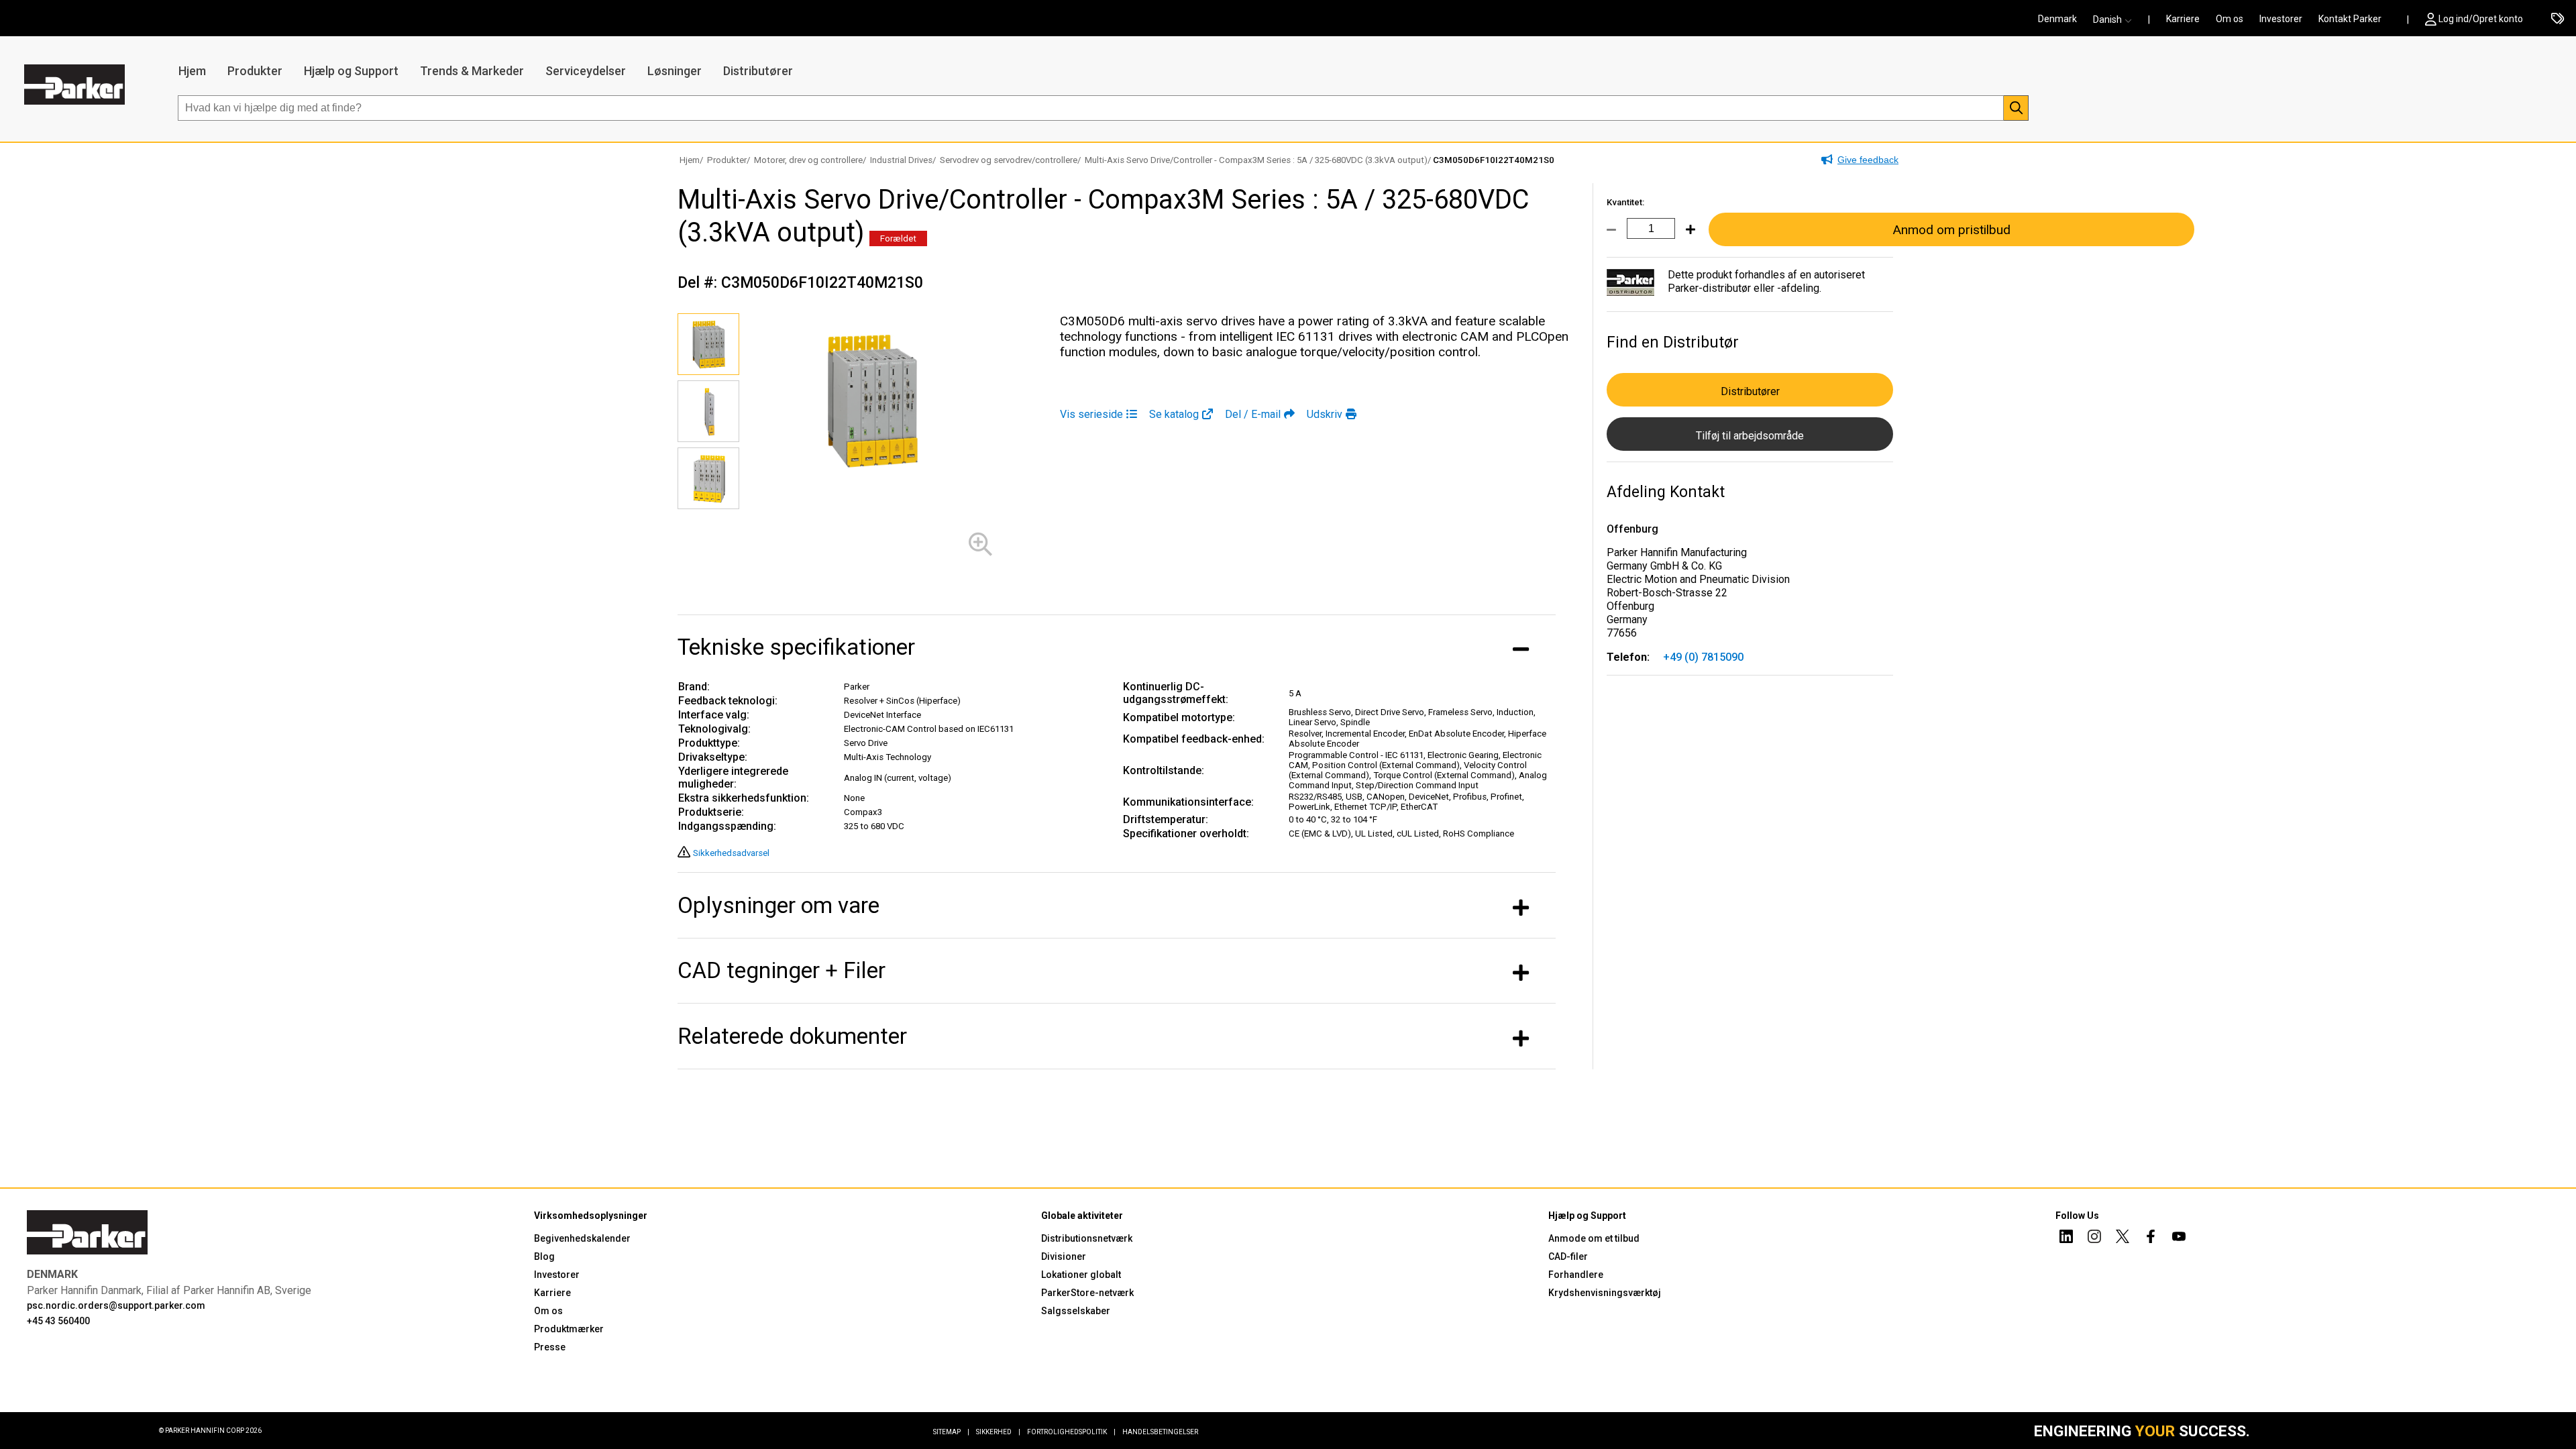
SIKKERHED (998, 1432)
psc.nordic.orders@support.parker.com (116, 1305)
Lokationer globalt (1081, 1275)
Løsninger (675, 71)
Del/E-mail (1253, 414)
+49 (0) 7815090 (1703, 657)
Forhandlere (1576, 1275)
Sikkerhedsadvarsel (731, 853)
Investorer (2281, 19)
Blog (544, 1256)
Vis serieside (1091, 414)
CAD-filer (1568, 1256)
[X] (2123, 1238)
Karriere (2183, 19)
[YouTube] (2179, 1238)
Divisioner (1064, 1256)
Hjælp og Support (351, 71)
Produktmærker (569, 1329)
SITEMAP (951, 1432)
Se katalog (1174, 414)
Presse (550, 1347)
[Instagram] (2094, 1238)
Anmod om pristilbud (1951, 230)
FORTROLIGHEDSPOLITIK (1071, 1432)
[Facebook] (2151, 1238)
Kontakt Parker (2350, 19)
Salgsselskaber (1076, 1311)
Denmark (2057, 19)
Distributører (758, 71)
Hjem (192, 71)
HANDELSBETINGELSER (1160, 1432)
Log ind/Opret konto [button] (2481, 19)
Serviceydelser (586, 71)
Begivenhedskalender (582, 1238)
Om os (2230, 19)
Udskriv (1325, 414)
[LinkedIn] (2066, 1238)
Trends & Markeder (472, 71)
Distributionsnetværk (1087, 1238)
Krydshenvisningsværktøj (1605, 1293)
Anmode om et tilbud (1594, 1238)
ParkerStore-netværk (1087, 1293)
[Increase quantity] (1685, 237)
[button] (2116, 19)
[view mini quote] (2558, 19)
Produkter (255, 71)
